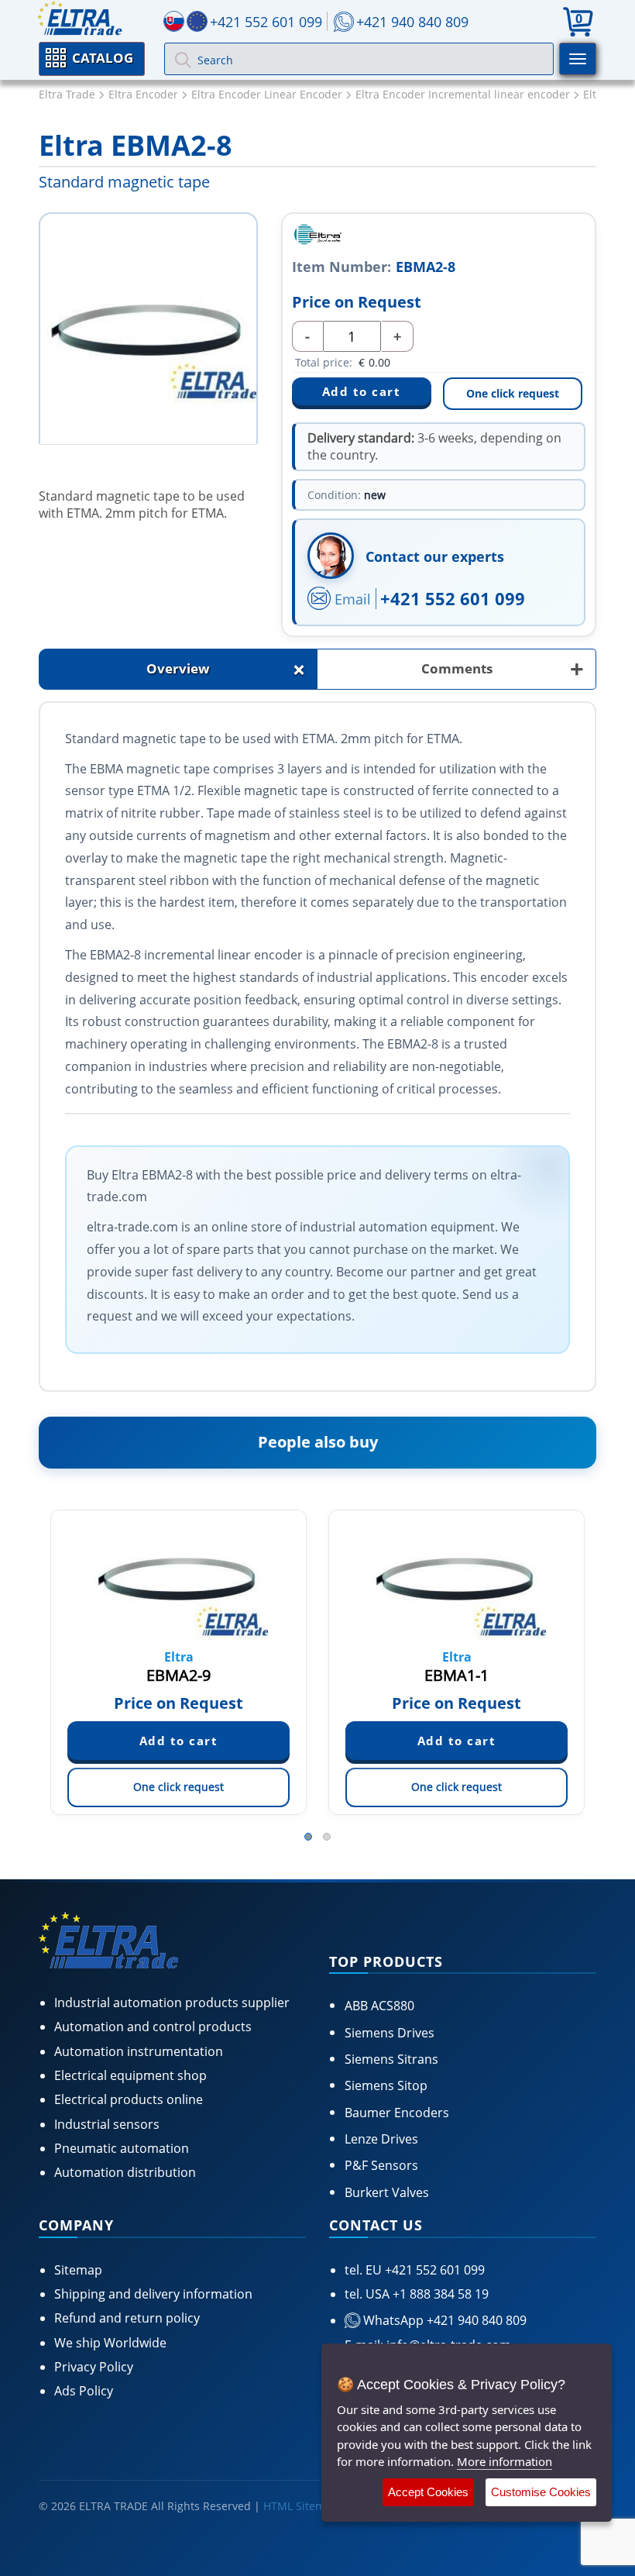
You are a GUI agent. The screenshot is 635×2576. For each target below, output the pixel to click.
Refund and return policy (127, 2318)
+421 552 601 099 (453, 598)
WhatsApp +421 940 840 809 (443, 2320)
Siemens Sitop (386, 2085)
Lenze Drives (381, 2139)
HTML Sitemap (301, 2506)
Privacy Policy (94, 2367)
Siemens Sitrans (391, 2059)
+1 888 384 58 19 (439, 2294)
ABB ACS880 (379, 2006)
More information (505, 2461)
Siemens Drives (390, 2033)
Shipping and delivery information (153, 2294)
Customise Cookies (541, 2492)
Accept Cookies (428, 2492)
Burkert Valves (387, 2192)
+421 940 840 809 (412, 22)
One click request (513, 393)
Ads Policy (84, 2391)
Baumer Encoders (397, 2113)
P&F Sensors (381, 2165)
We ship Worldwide (110, 2343)
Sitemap (78, 2270)
